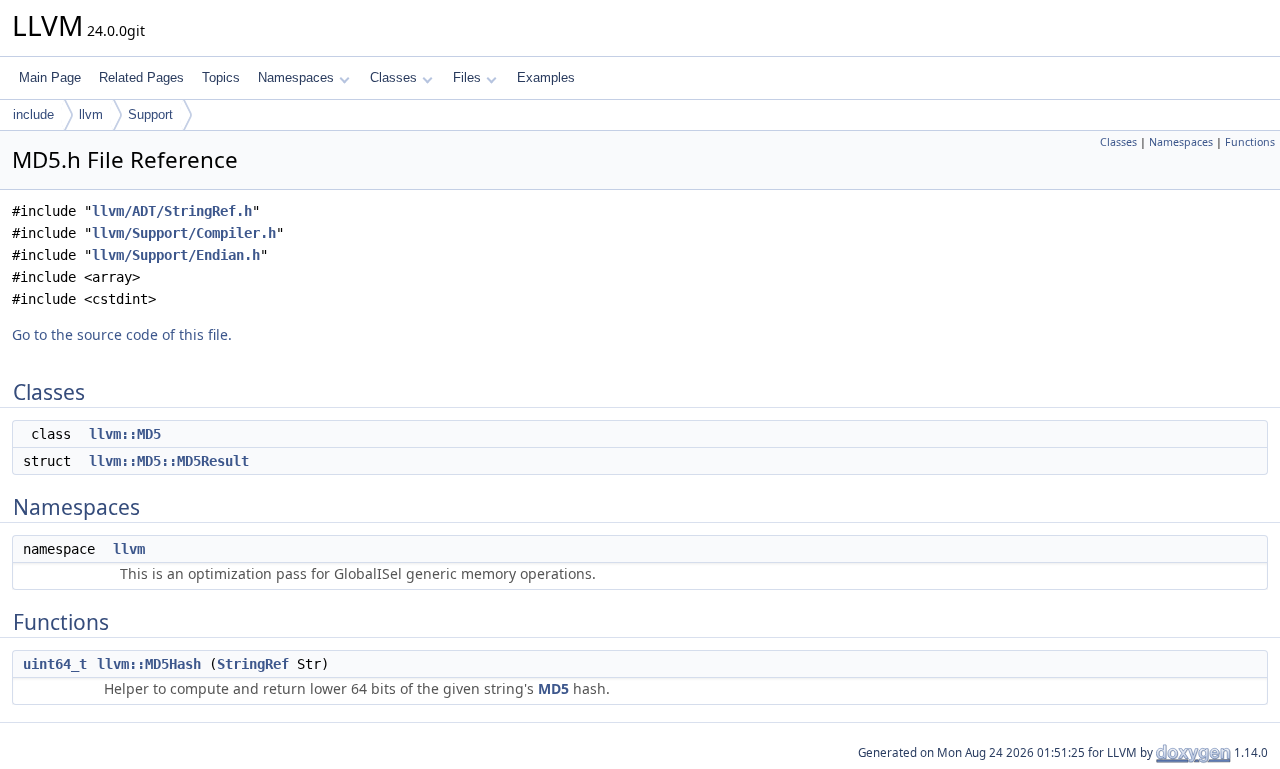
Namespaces (296, 77)
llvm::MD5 (125, 434)
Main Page (50, 77)
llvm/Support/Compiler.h (184, 233)
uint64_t (55, 664)
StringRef (253, 664)
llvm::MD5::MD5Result (169, 461)
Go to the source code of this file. (122, 334)
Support (150, 114)
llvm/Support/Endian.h (176, 255)
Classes (393, 77)
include (33, 114)
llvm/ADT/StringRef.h (172, 211)
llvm (91, 114)
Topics (221, 77)
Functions (1250, 142)
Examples (546, 77)
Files (467, 77)
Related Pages (141, 77)
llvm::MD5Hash (149, 664)
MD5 (553, 688)
